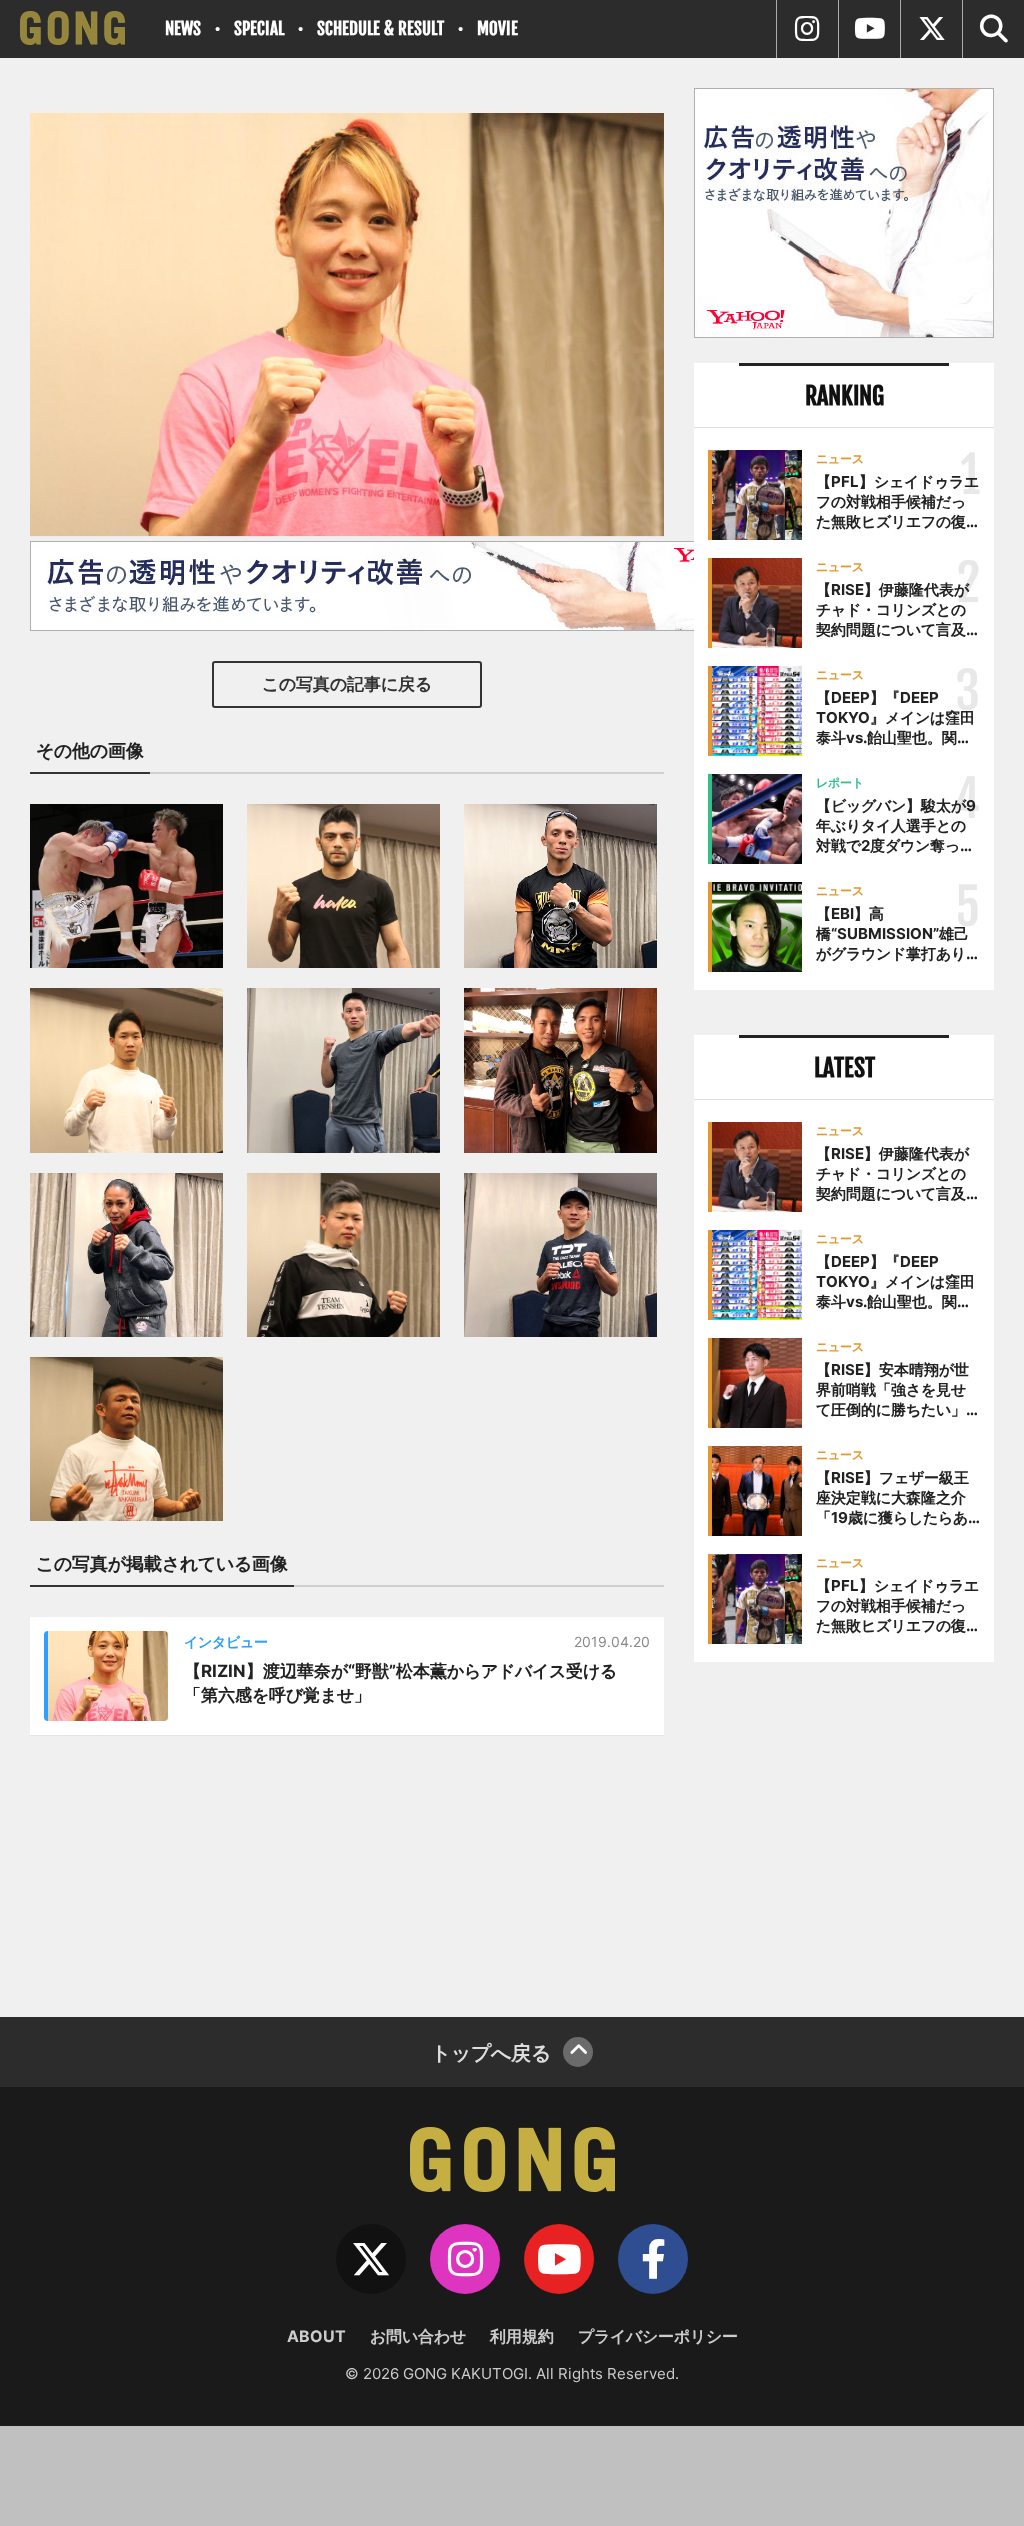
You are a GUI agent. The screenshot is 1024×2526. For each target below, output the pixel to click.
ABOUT (316, 2336)
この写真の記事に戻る (347, 684)
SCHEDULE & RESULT (380, 28)
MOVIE (497, 28)
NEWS (183, 28)
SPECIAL (259, 28)
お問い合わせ (418, 2336)
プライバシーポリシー (658, 2336)
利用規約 (522, 2336)
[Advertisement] (844, 1832)
